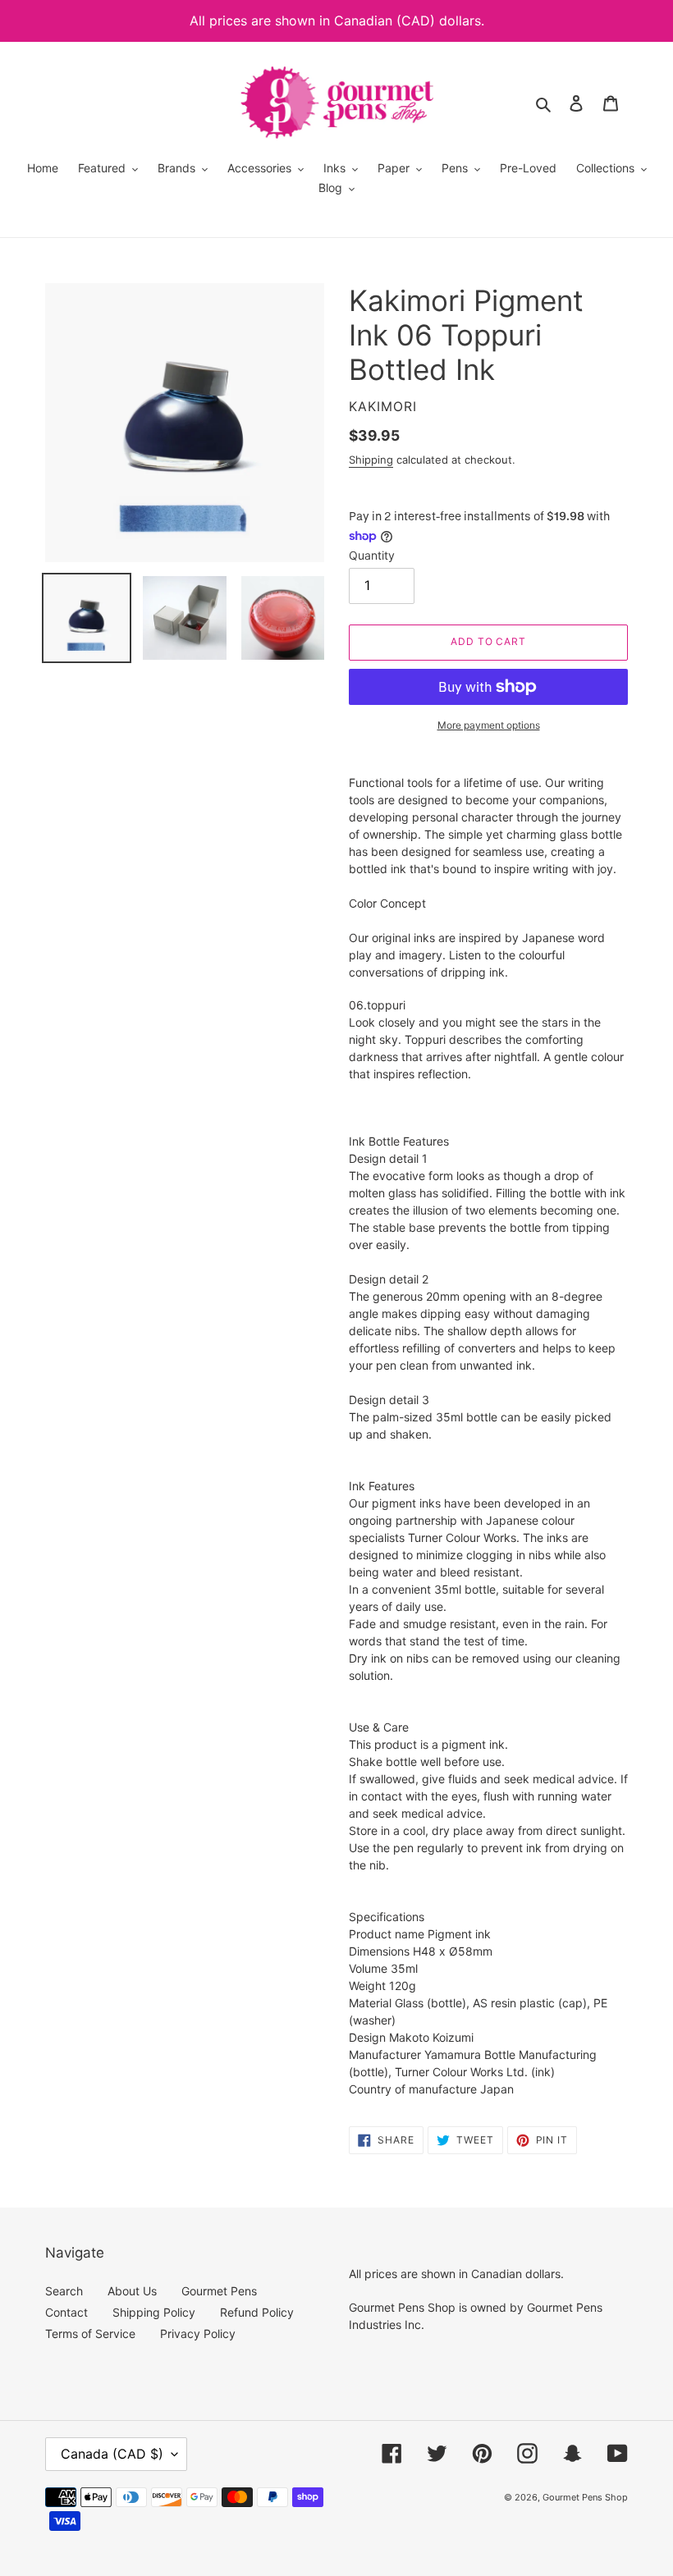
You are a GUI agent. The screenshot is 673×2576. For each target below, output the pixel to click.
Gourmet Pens (219, 2291)
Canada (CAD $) (112, 2454)
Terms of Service (90, 2333)
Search (64, 2291)
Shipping (371, 460)
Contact (66, 2312)
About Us (132, 2291)
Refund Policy (257, 2312)
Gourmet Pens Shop (585, 2497)
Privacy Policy (198, 2333)
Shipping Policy (154, 2312)
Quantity (372, 555)
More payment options (489, 725)
